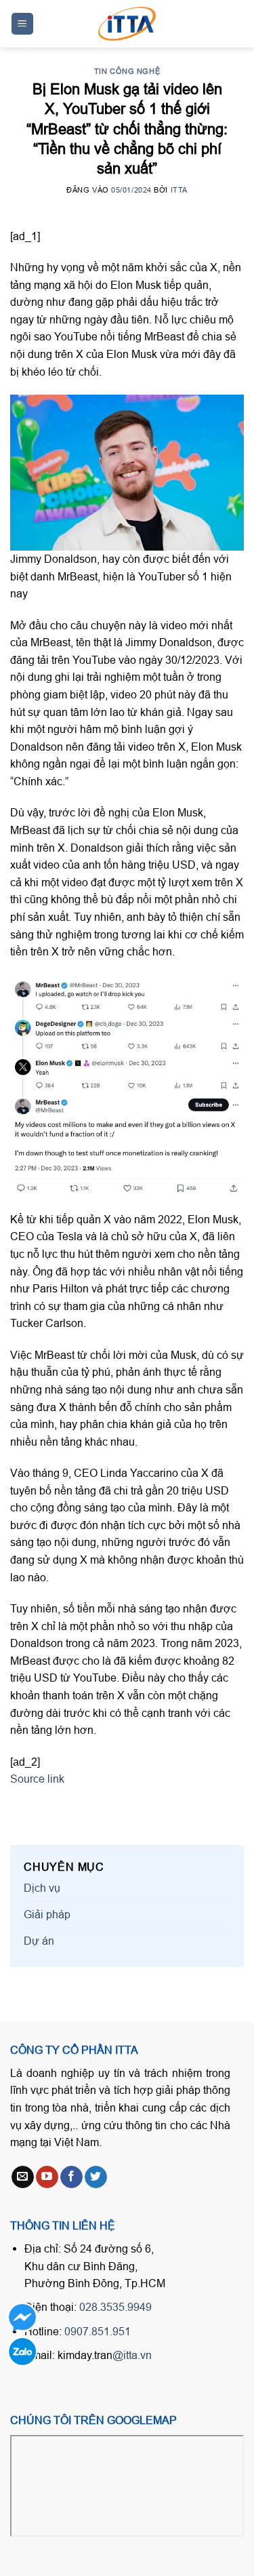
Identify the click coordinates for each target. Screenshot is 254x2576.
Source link (37, 1779)
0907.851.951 (98, 2331)
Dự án (39, 1941)
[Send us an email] (23, 2177)
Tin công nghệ (127, 71)
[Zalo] (22, 2351)
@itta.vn (132, 2355)
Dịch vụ (42, 1888)
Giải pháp (47, 1914)
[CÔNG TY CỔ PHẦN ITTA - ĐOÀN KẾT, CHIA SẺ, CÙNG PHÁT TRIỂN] (127, 24)
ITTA (179, 190)
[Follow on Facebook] (71, 2177)
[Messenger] (22, 2317)
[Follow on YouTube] (47, 2177)
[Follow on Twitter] (96, 2177)
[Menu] (23, 24)
